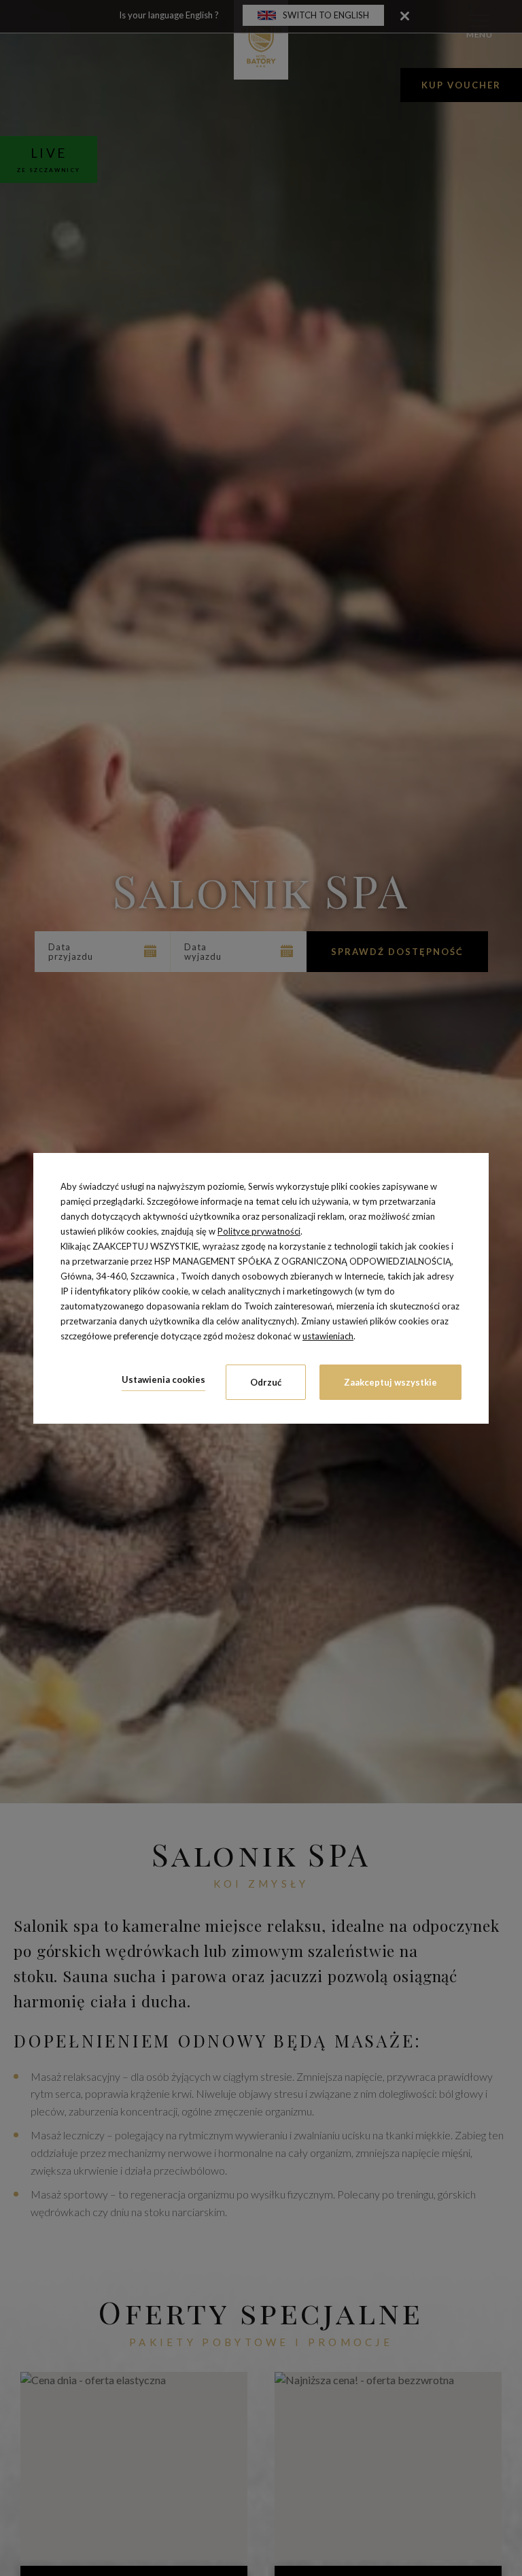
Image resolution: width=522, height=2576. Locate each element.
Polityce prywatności (259, 1231)
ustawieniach (328, 1336)
